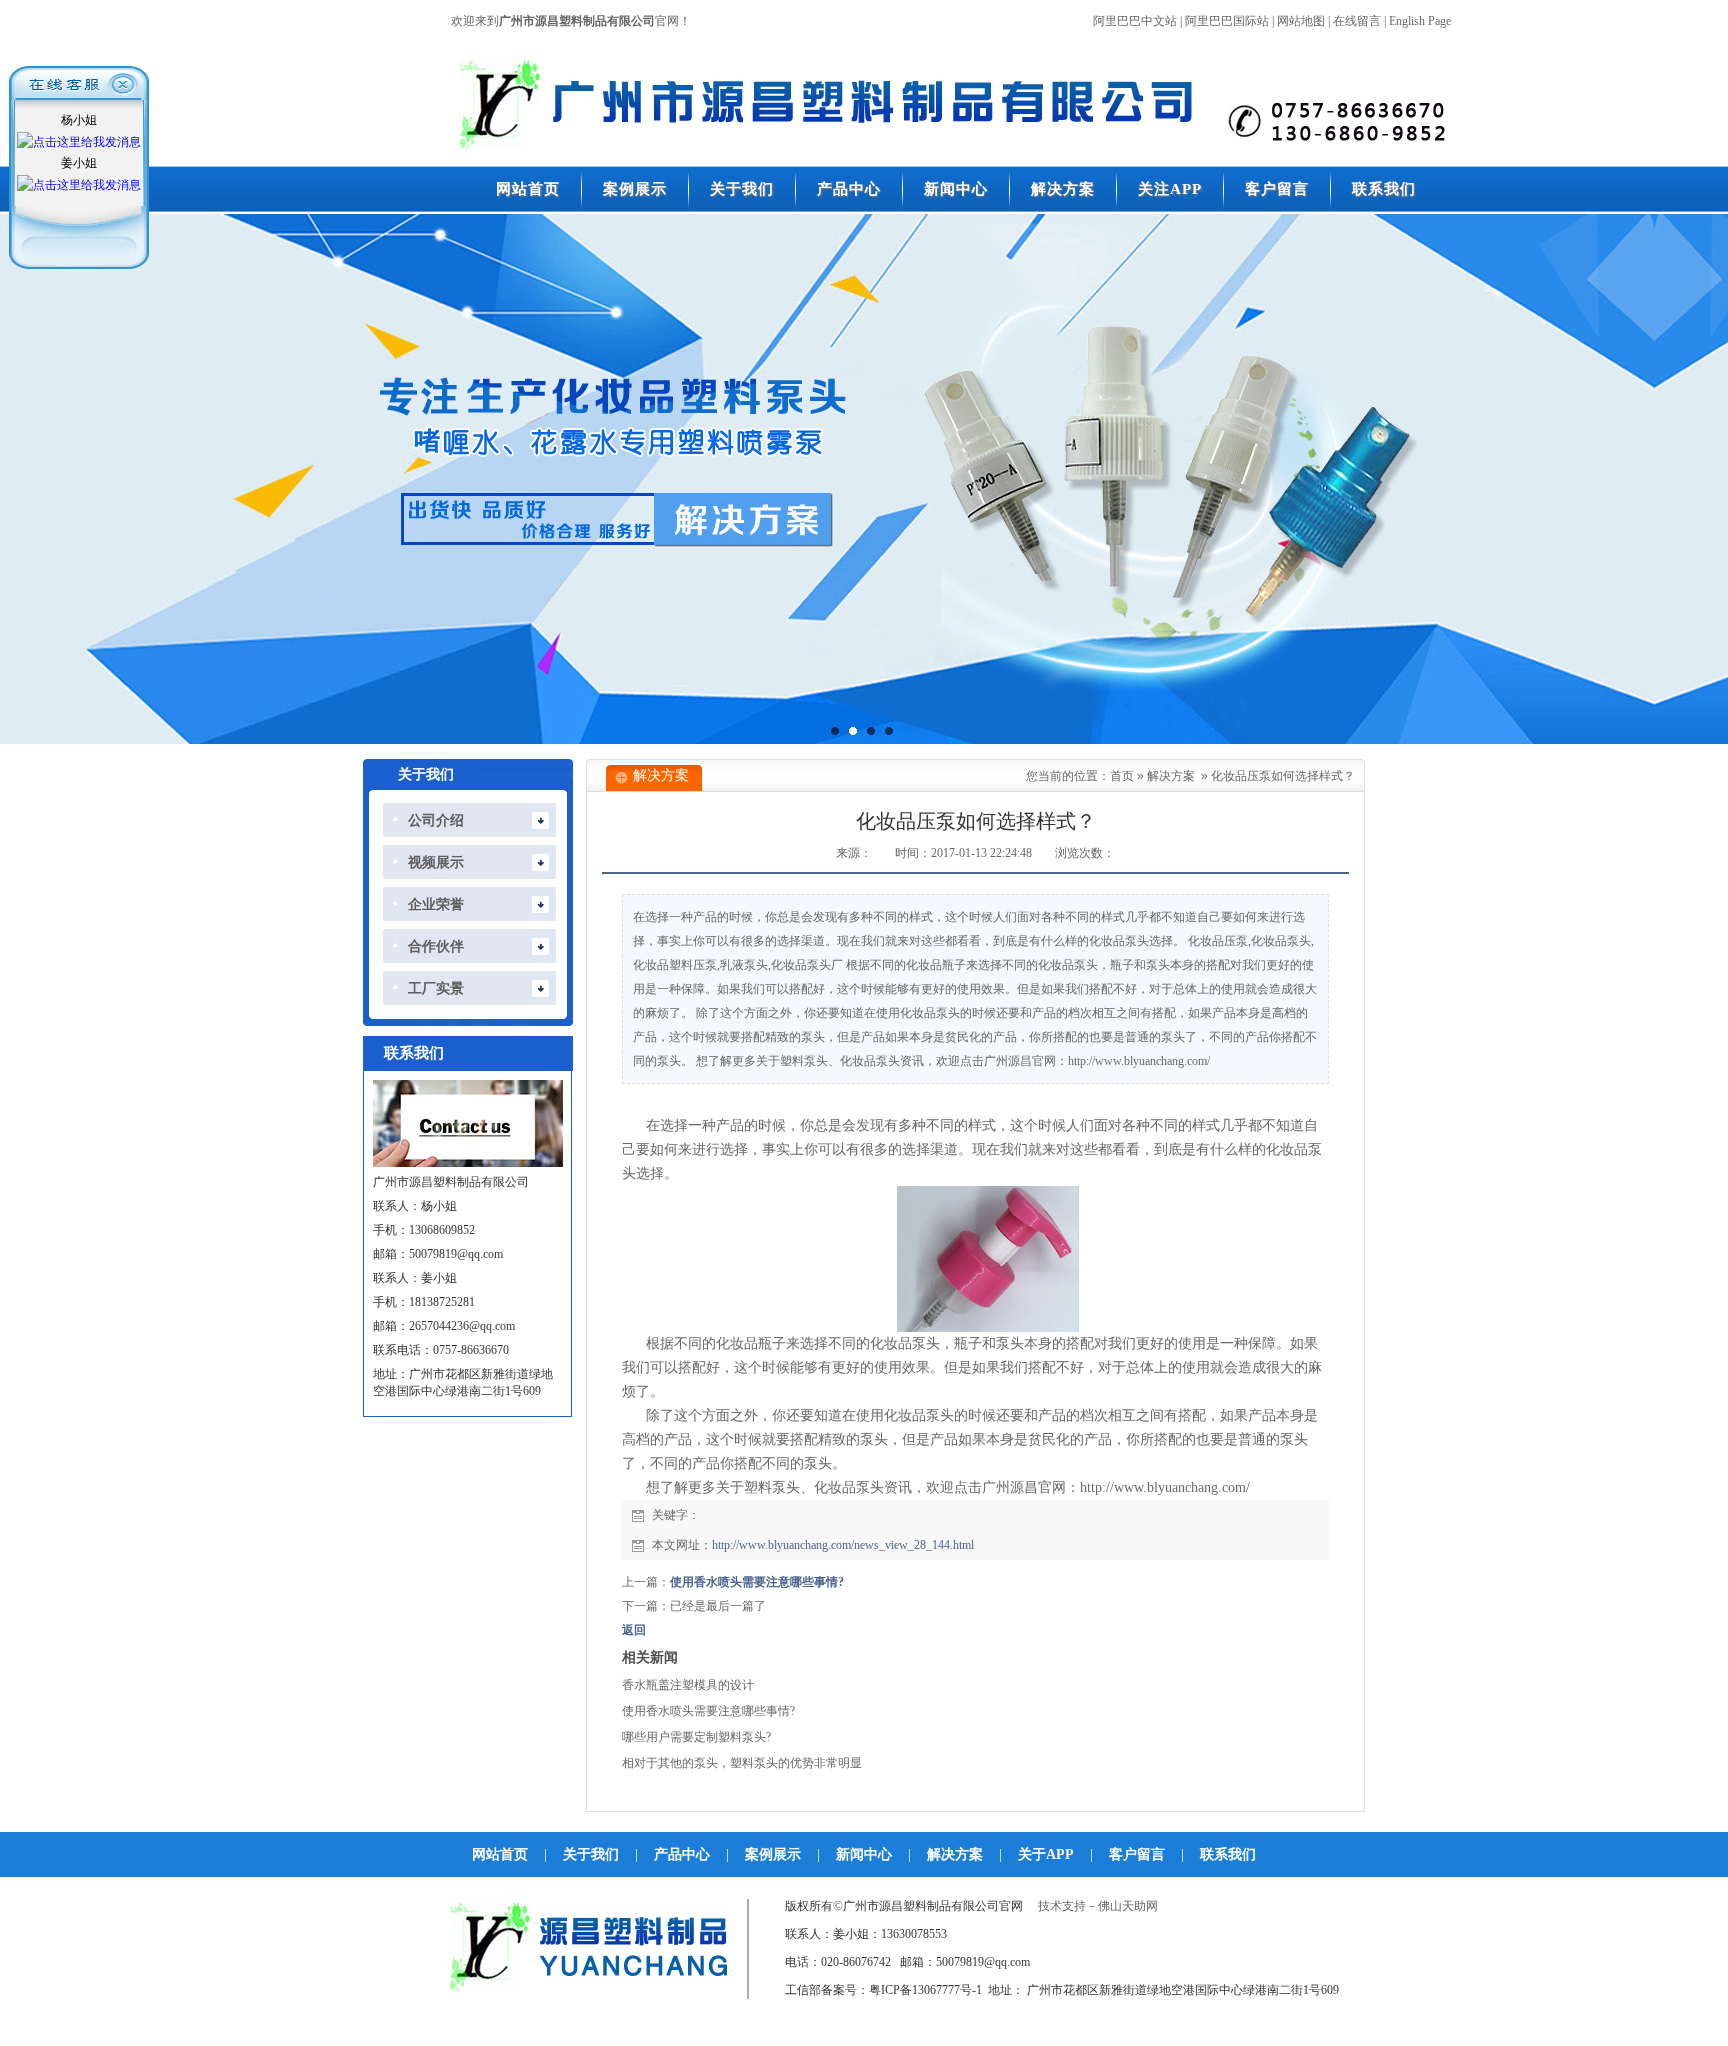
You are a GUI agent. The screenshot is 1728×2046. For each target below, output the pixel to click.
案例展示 (773, 1854)
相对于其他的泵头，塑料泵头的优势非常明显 (742, 1763)
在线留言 (1357, 21)
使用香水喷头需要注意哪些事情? (757, 1582)
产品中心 (682, 1854)
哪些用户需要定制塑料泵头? (696, 1737)
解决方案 (1171, 776)
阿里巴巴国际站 (1227, 21)
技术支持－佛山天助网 (1098, 1906)
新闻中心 (864, 1854)
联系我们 (1228, 1854)
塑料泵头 (772, 1487)
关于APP (1046, 1854)
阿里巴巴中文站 (1135, 21)
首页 (1122, 776)
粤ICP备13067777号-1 (925, 1990)
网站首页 (500, 1854)
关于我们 (591, 1854)
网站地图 (1301, 21)
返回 (634, 1630)
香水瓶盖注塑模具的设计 (688, 1685)
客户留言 (1137, 1854)
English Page (1420, 21)
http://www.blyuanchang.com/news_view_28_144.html (843, 1545)
